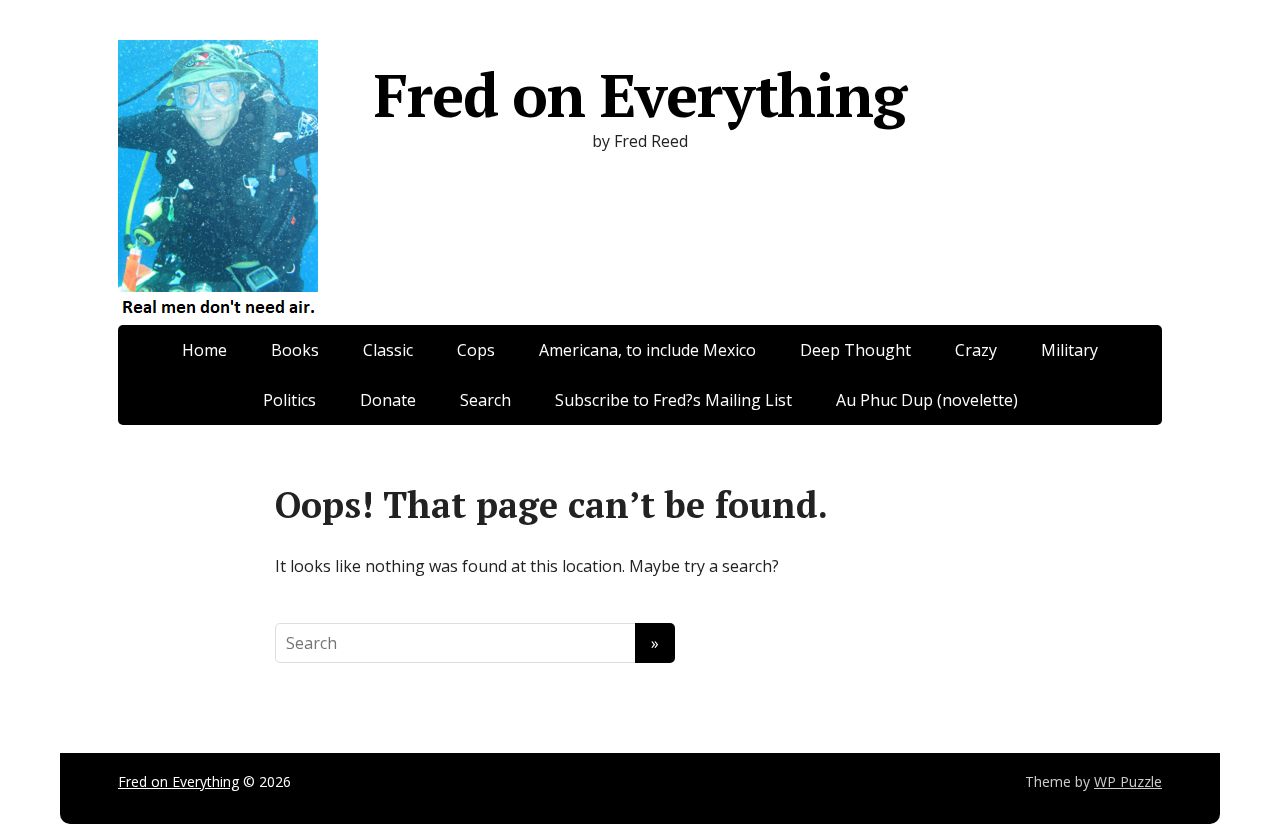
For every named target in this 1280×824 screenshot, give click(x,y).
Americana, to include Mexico (647, 350)
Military (1069, 350)
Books (295, 350)
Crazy (976, 350)
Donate (388, 400)
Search (485, 400)
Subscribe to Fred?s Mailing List (673, 400)
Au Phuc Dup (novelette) (927, 400)
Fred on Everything (639, 95)
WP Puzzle (1128, 781)
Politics (289, 400)
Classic (388, 350)
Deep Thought (855, 350)
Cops (476, 350)
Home (204, 350)
